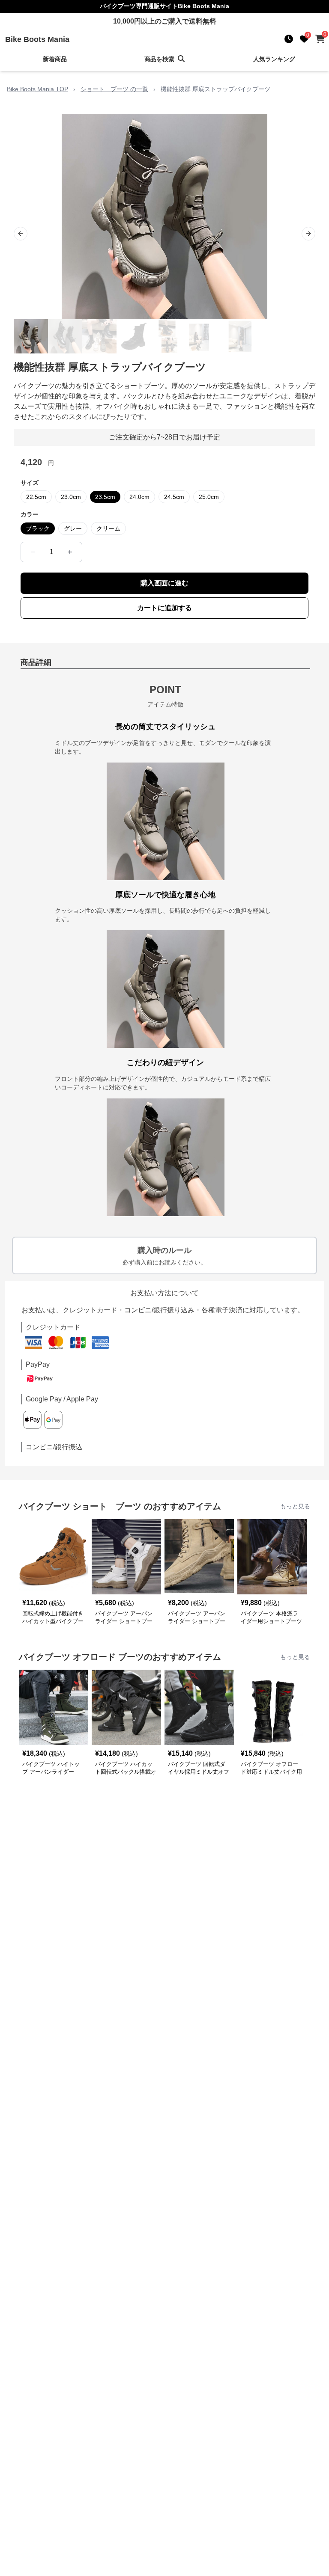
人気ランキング (274, 59)
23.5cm (105, 497)
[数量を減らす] (33, 552)
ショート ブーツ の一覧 (114, 89)
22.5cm (36, 497)
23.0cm (71, 497)
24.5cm (174, 497)
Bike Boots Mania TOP (37, 89)
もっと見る (295, 1506)
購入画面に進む (164, 583)
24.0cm (139, 497)
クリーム (108, 528)
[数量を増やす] (70, 552)
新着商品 (55, 59)
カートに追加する (164, 608)
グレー (73, 528)
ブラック (38, 528)
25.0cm (209, 497)
